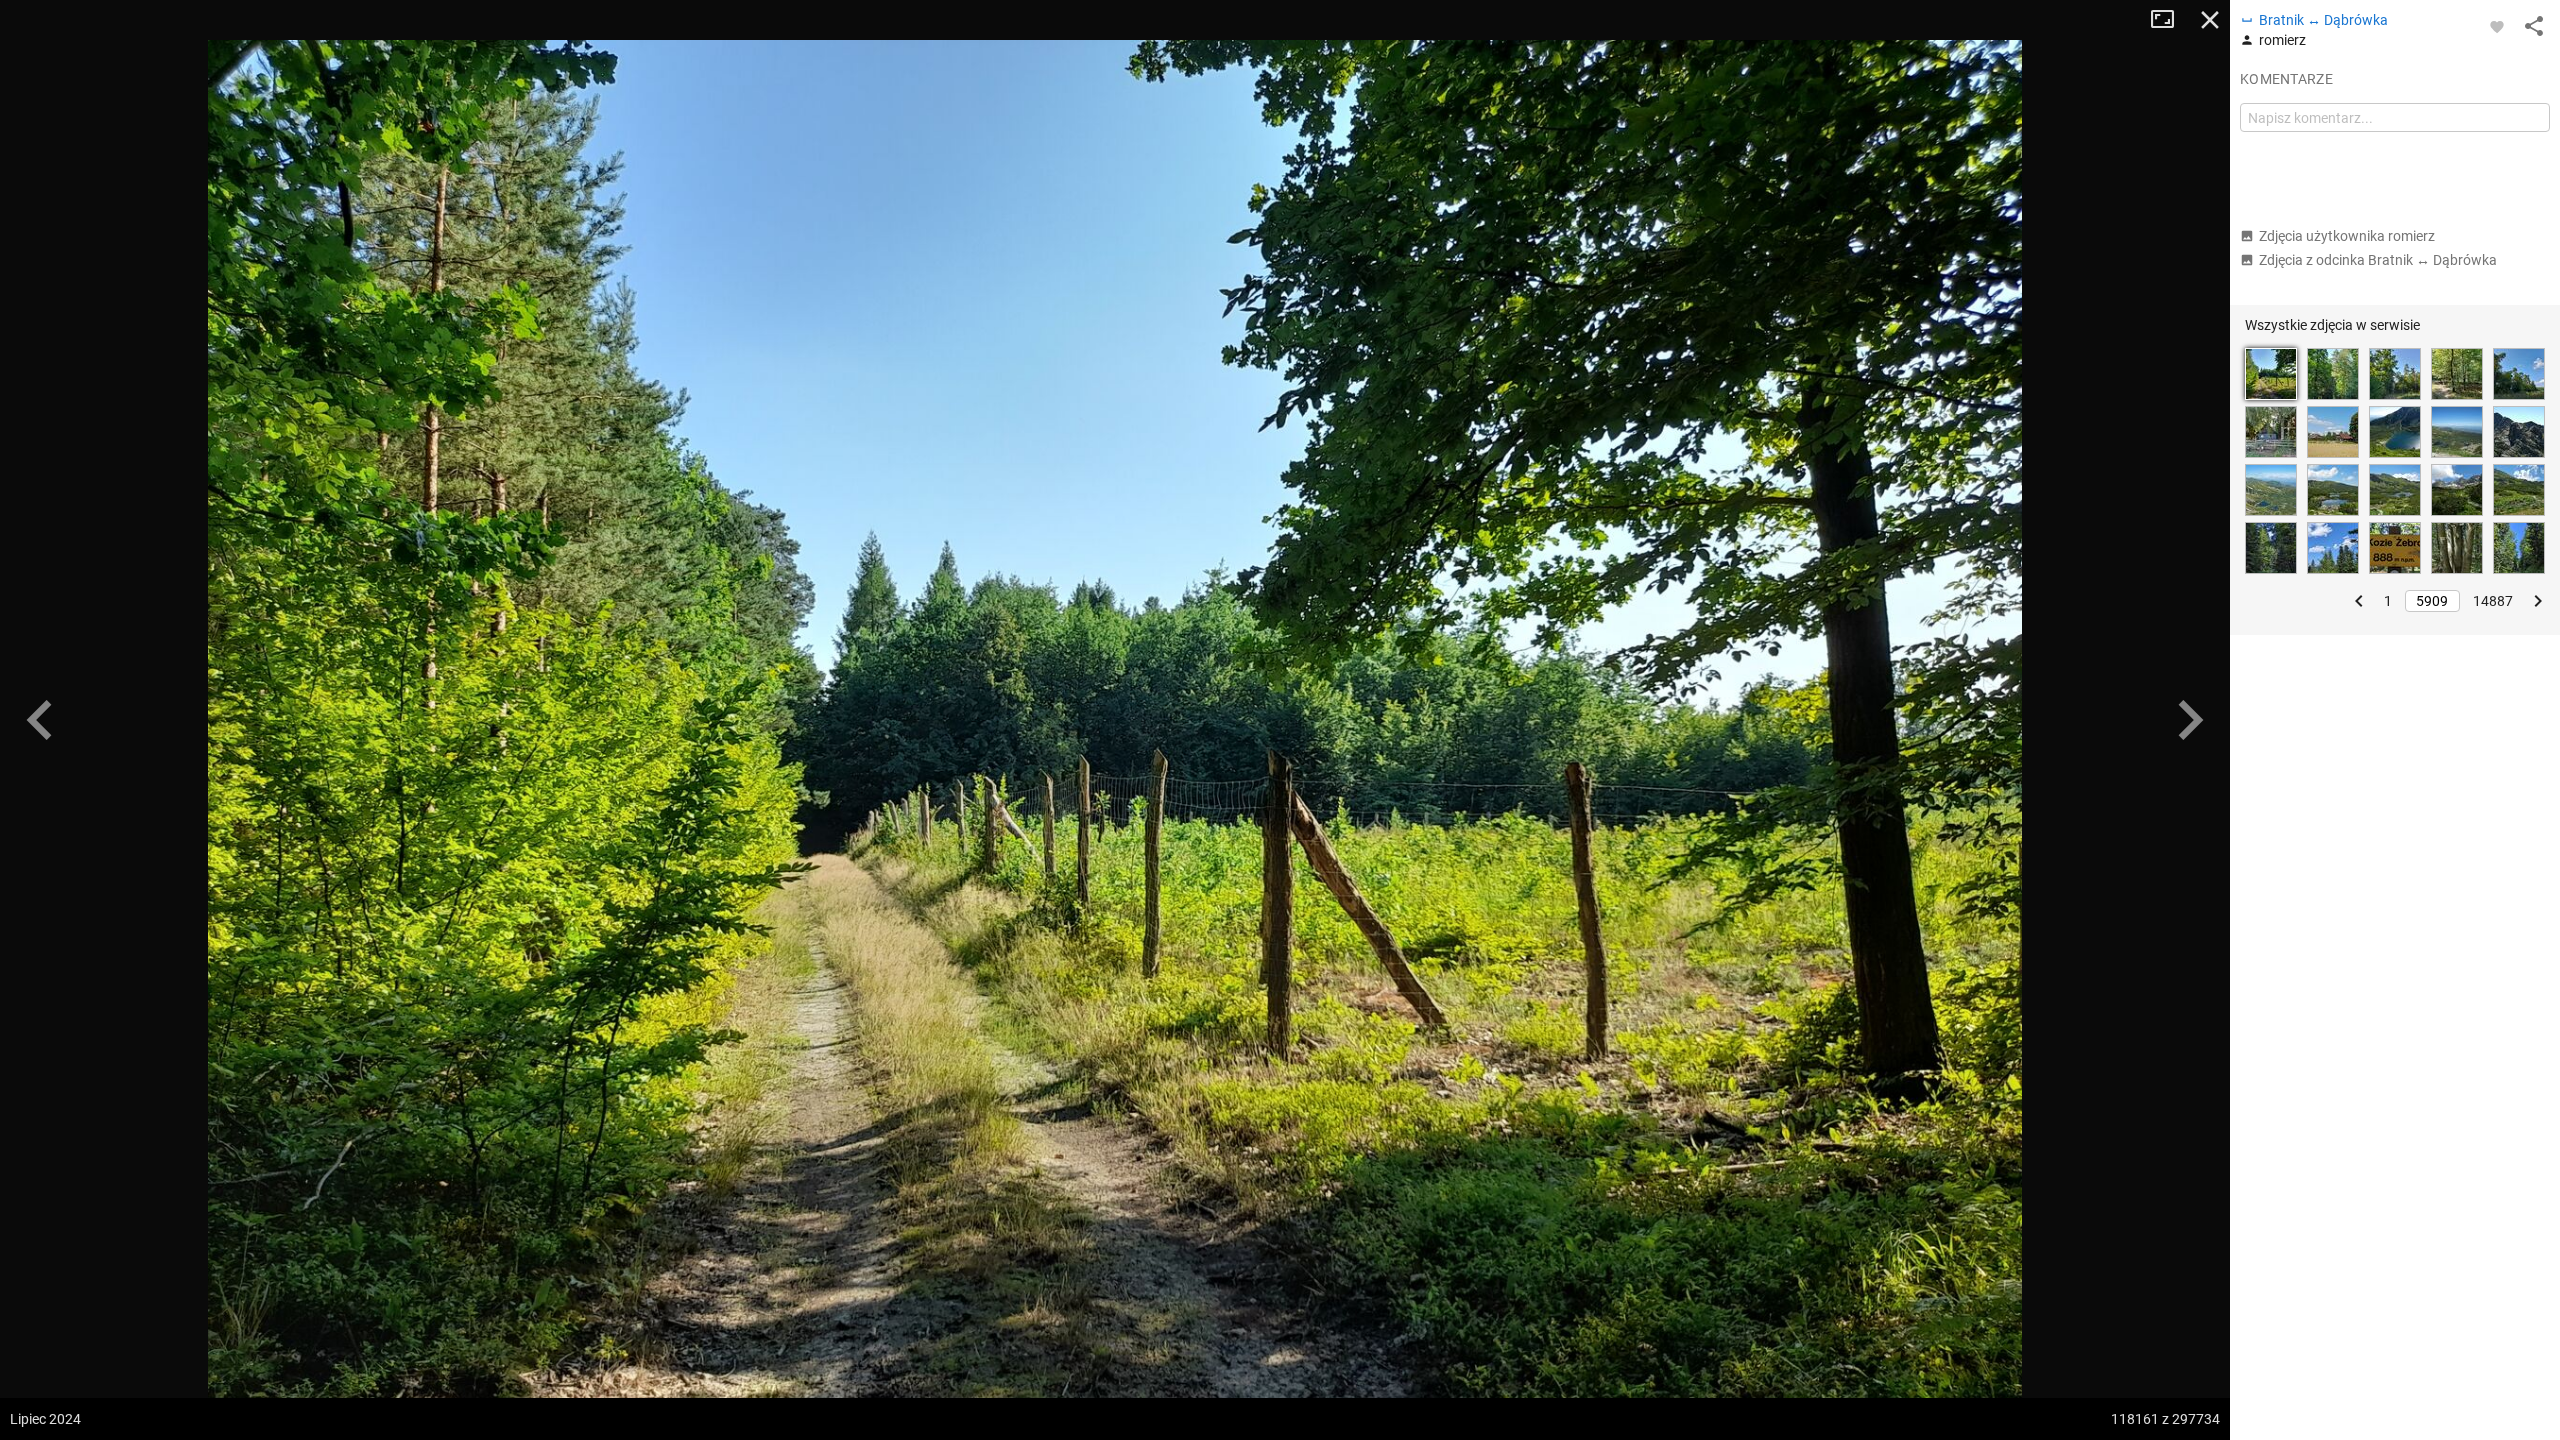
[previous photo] (40, 720)
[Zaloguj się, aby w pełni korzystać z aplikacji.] (2497, 26)
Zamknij (2210, 20)
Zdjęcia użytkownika (2347, 236)
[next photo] (2190, 720)
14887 (2493, 601)
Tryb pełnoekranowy (2170, 20)
